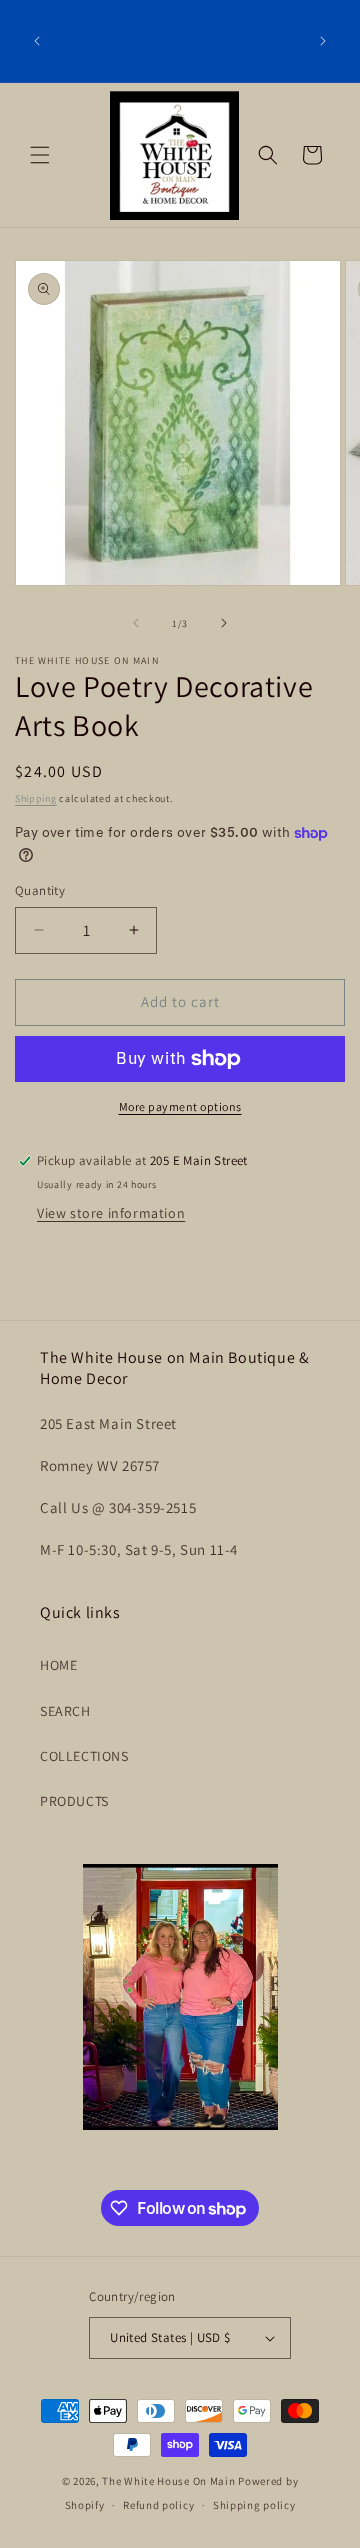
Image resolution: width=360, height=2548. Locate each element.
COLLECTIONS (84, 1756)
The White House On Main (168, 2481)
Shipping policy (254, 2505)
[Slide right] (224, 623)
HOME (58, 1665)
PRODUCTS (74, 1801)
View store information (111, 1213)
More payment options (180, 1106)
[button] (40, 155)
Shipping (36, 798)
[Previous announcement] (37, 41)
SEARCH (65, 1711)
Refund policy (158, 2505)
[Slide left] (136, 623)
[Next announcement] (323, 41)
